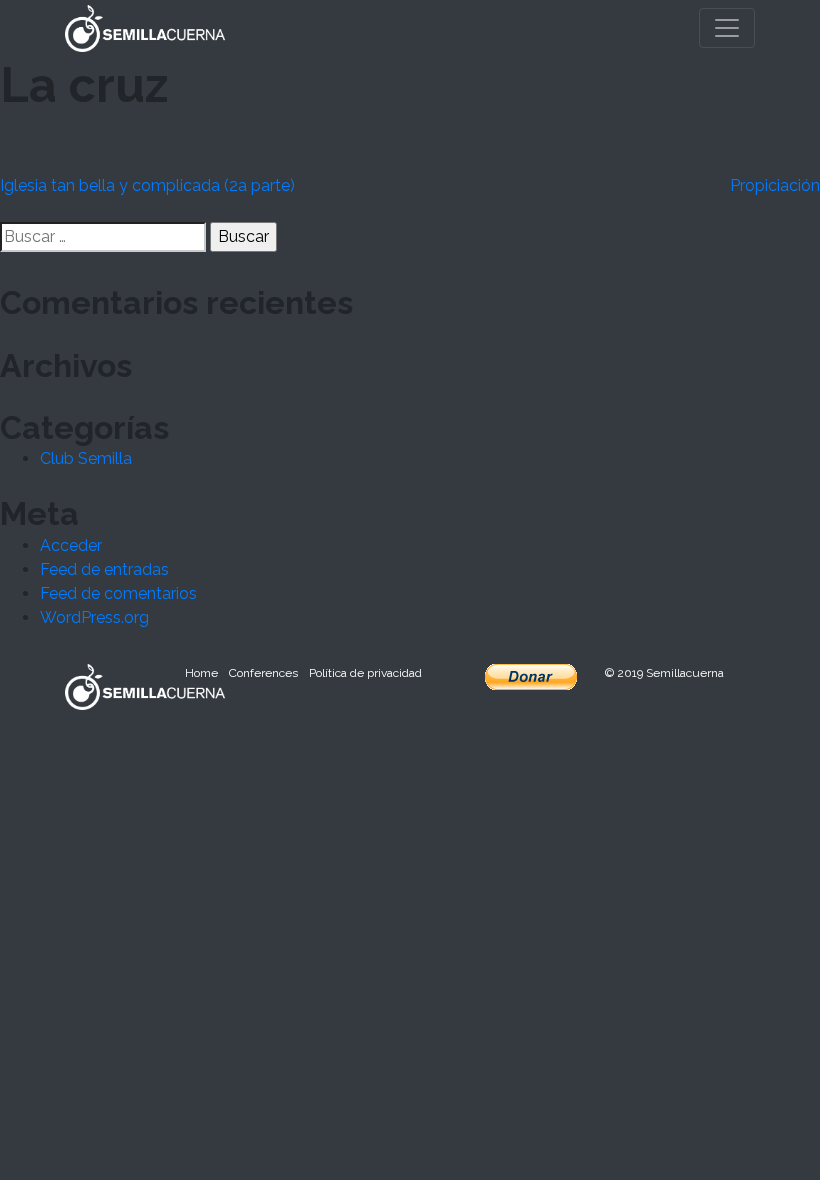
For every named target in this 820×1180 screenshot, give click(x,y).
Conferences (263, 673)
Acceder (71, 545)
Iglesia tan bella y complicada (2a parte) (147, 185)
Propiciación (775, 185)
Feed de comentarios (118, 593)
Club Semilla (86, 458)
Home (201, 673)
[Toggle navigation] (727, 28)
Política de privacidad (365, 673)
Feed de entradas (104, 569)
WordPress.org (94, 617)
